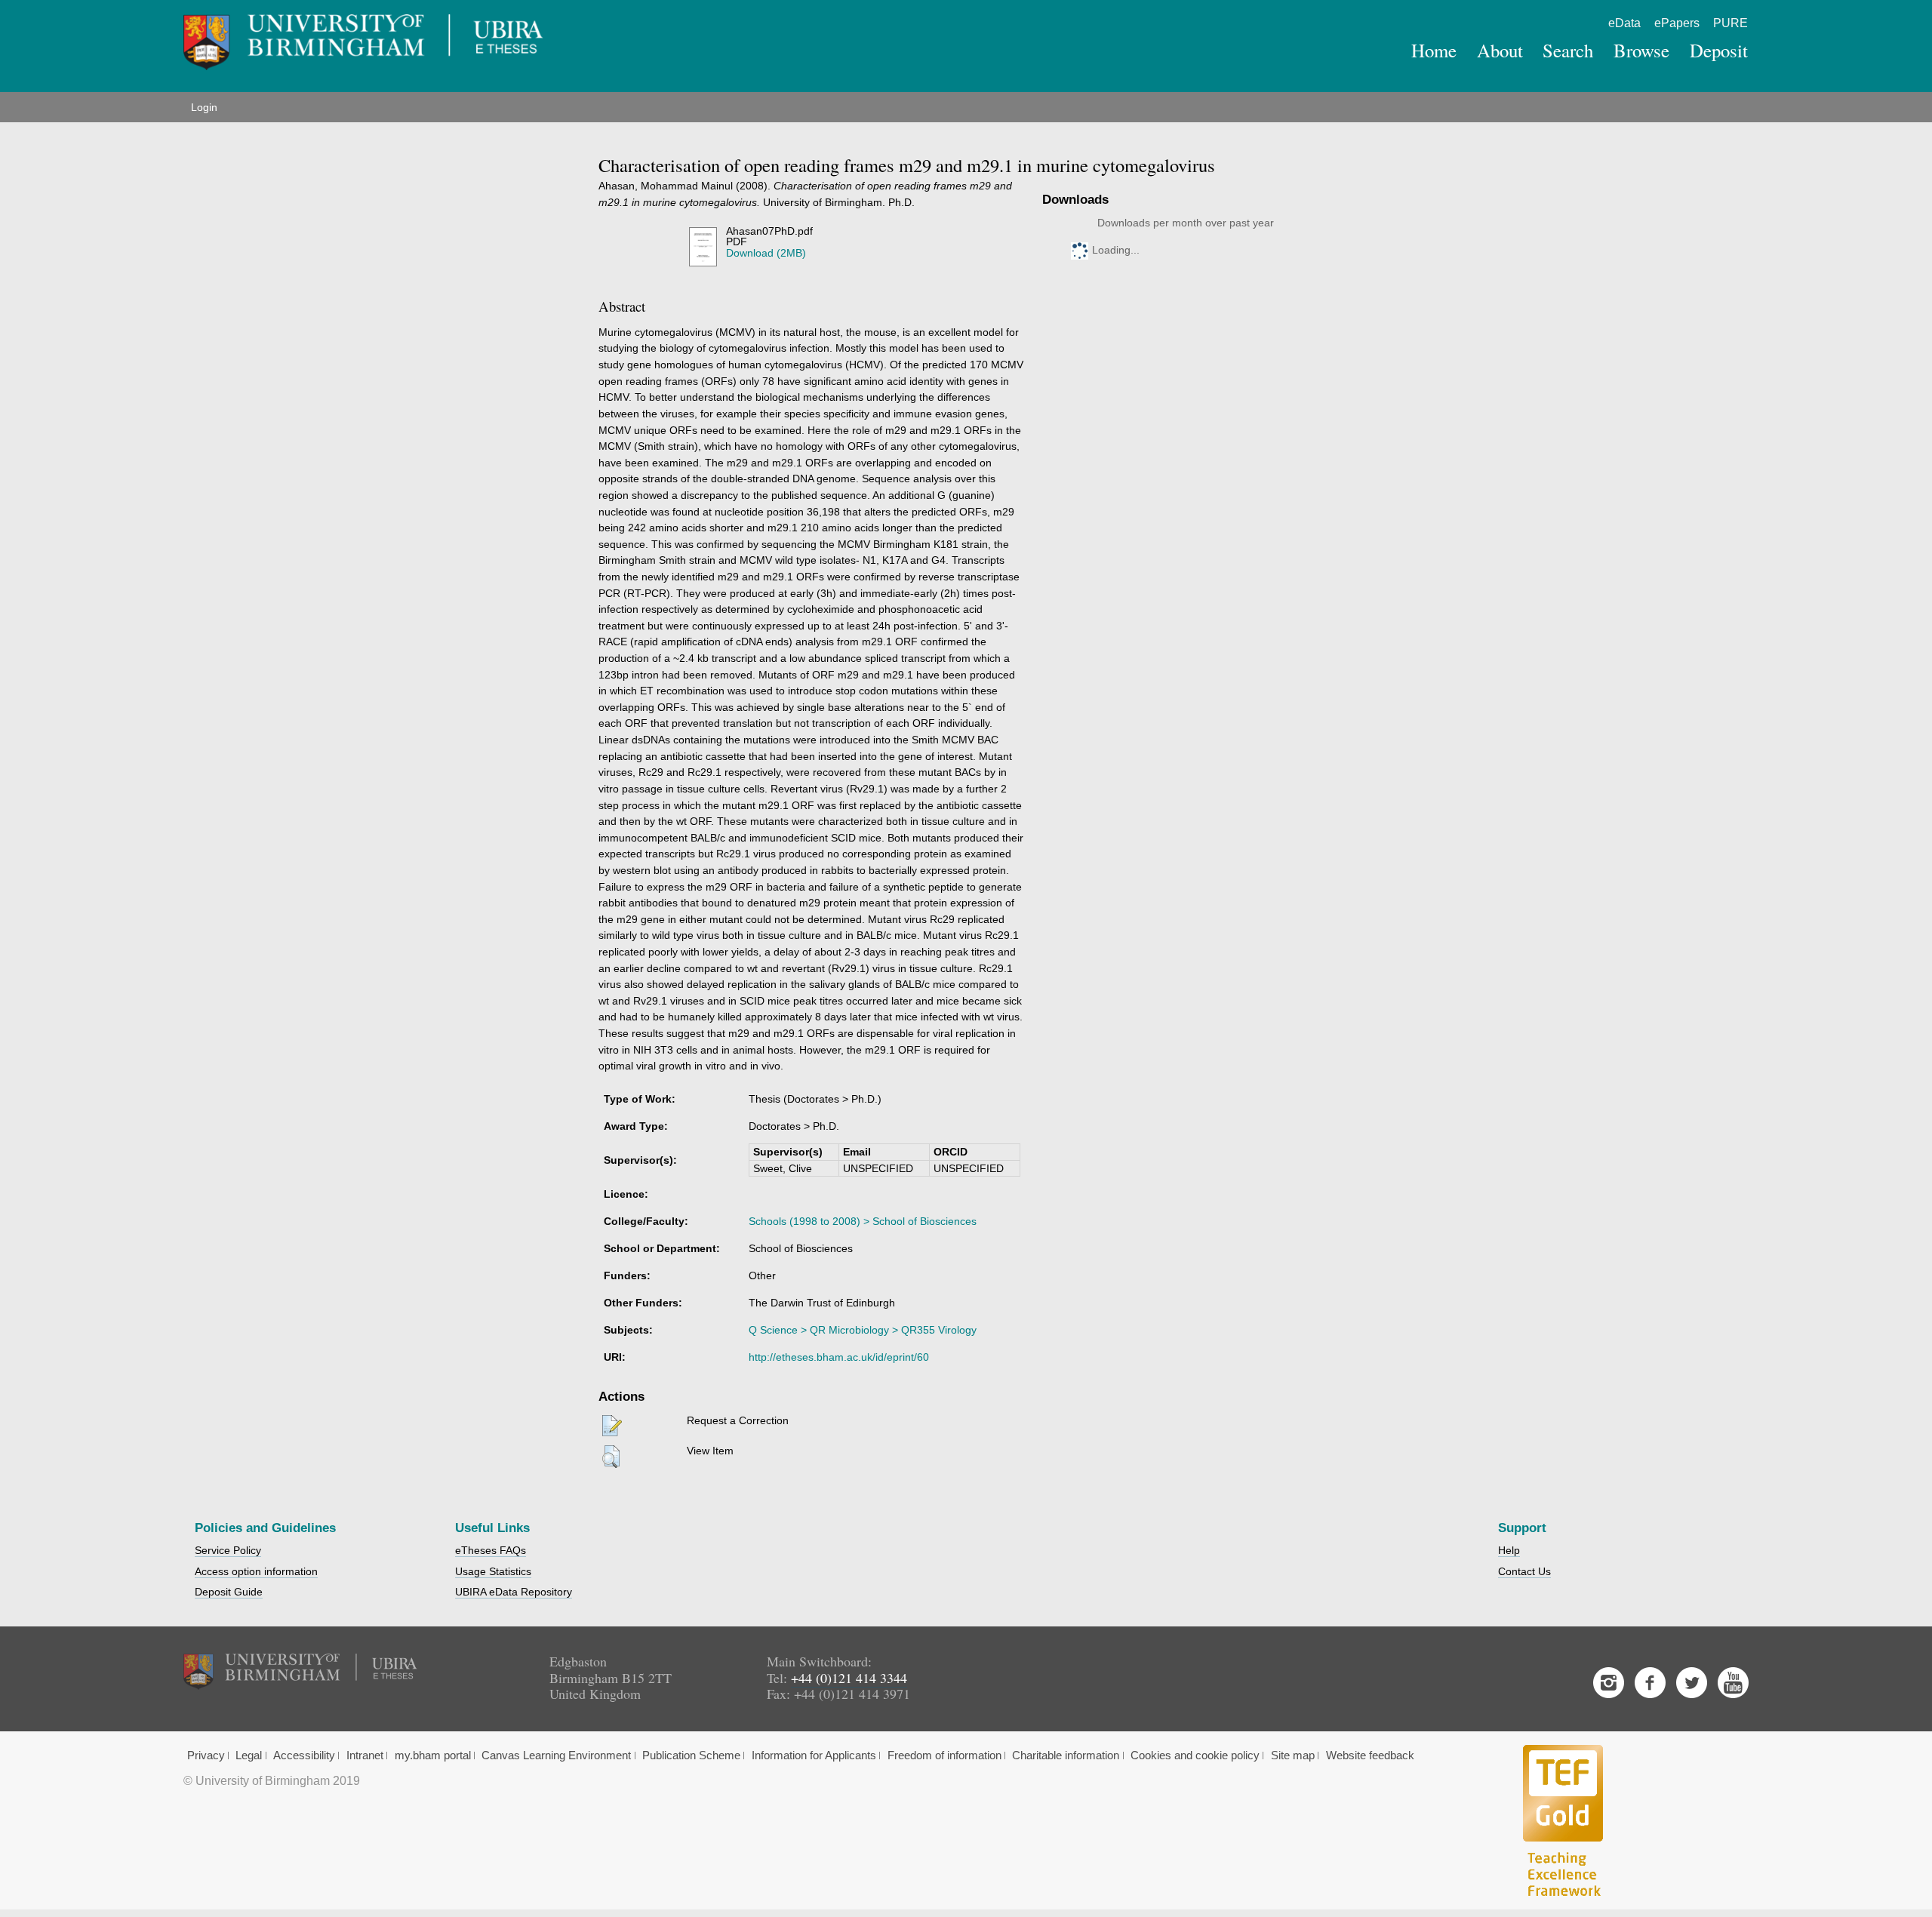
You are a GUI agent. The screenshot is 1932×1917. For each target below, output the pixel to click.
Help (1509, 1550)
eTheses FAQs (491, 1550)
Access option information (256, 1571)
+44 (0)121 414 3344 (849, 1678)
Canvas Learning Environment (556, 1755)
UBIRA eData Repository (514, 1592)
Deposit (1719, 50)
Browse (1641, 50)
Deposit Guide (229, 1592)
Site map (1293, 1755)
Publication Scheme (691, 1755)
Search (1568, 50)
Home (1434, 50)
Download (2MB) (766, 253)
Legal (249, 1755)
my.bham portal (433, 1755)
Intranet (365, 1755)
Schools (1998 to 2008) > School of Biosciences (863, 1221)
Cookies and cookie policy (1195, 1755)
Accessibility (304, 1755)
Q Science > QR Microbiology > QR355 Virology (863, 1330)
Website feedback (1370, 1755)
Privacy (206, 1755)
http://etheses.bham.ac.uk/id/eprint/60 (839, 1357)
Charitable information (1066, 1755)
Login (204, 107)
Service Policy (228, 1550)
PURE (1730, 23)
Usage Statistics (493, 1571)
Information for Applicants (814, 1755)
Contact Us (1524, 1571)
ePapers (1677, 23)
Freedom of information (944, 1755)
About (1500, 50)
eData (1624, 23)
